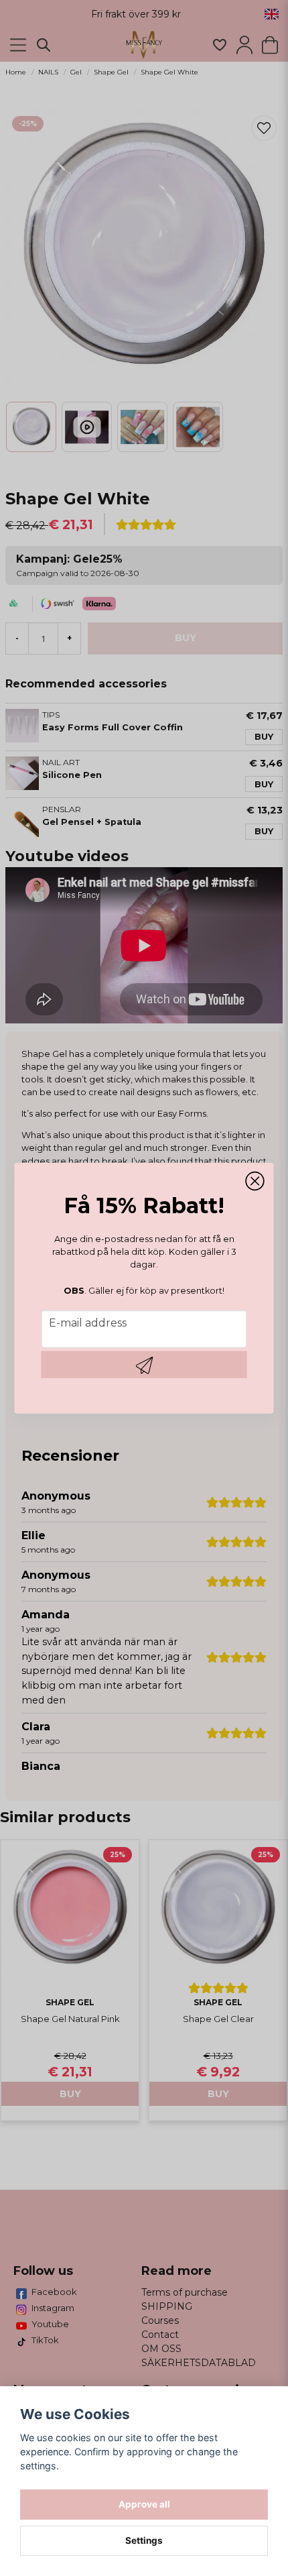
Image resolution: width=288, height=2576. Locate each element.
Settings (144, 2540)
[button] (255, 1181)
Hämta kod (144, 1365)
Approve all (144, 2504)
